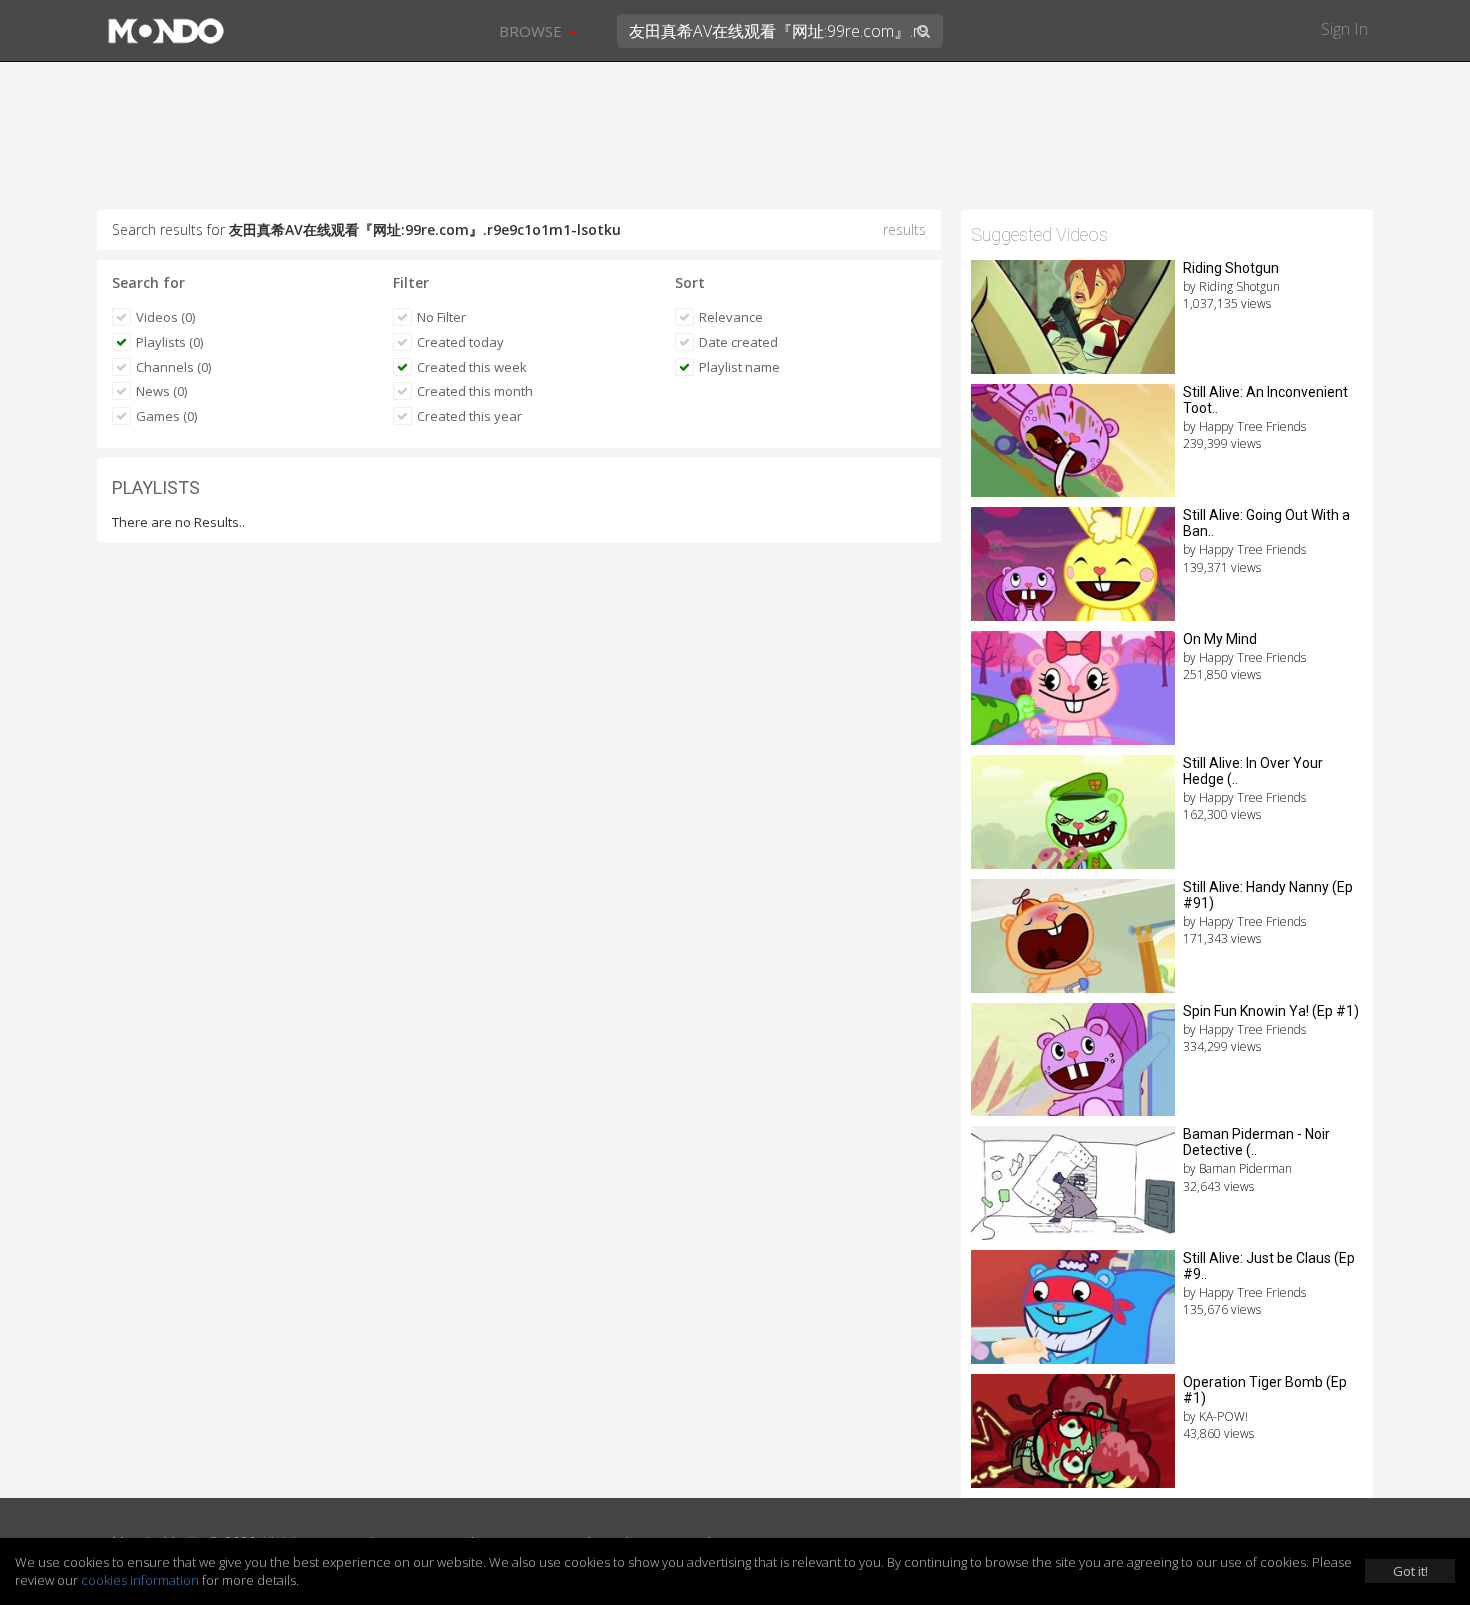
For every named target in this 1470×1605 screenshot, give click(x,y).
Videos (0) (165, 317)
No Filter (441, 317)
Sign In (1344, 29)
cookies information (140, 1580)
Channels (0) (173, 367)
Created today (460, 342)
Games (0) (166, 416)
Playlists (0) (169, 342)
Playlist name (739, 367)
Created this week (472, 367)
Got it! (1410, 1571)
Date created (738, 342)
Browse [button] (532, 31)
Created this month (475, 391)
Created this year (469, 416)
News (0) (161, 391)
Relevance (731, 317)
